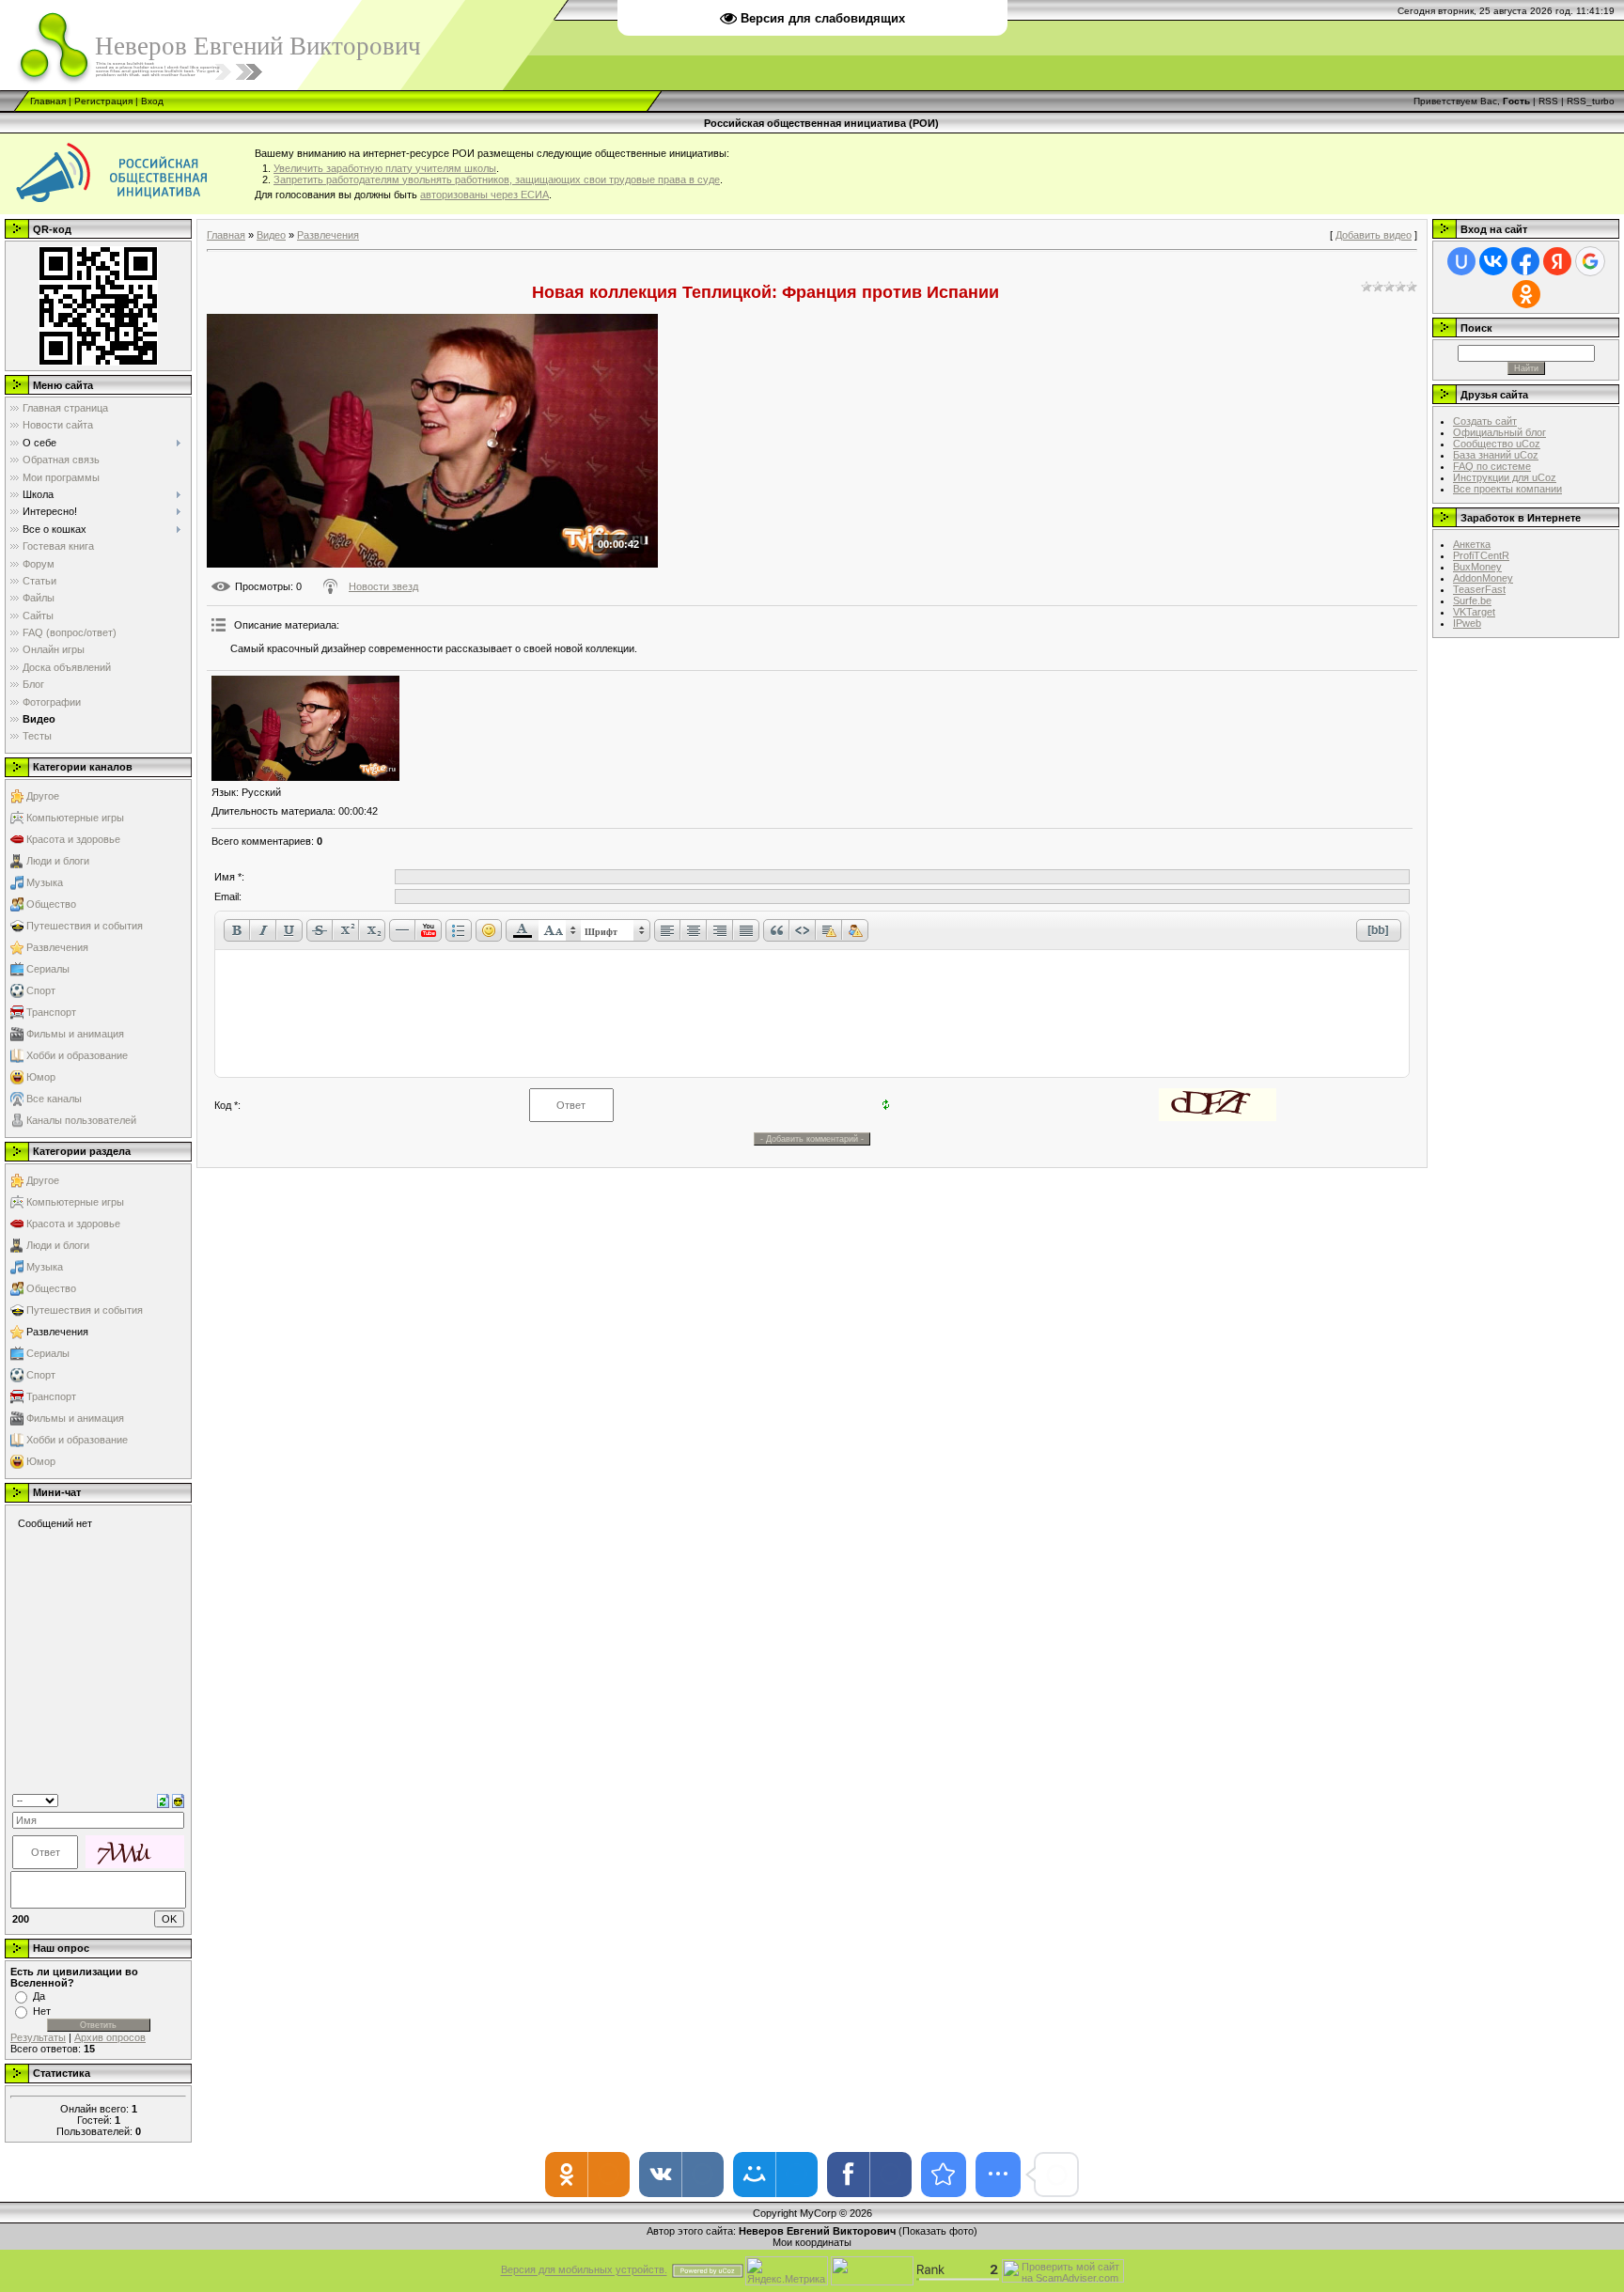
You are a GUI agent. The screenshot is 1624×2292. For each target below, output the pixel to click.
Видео (271, 235)
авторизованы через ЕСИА (484, 195)
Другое (43, 796)
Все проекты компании (1507, 489)
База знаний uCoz (1496, 455)
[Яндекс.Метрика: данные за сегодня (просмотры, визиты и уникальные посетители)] (787, 2271)
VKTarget (1474, 612)
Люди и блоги (58, 861)
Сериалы (48, 969)
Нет (42, 2011)
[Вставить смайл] (178, 1800)
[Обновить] (163, 1800)
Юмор (41, 1077)
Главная (48, 101)
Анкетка (1472, 544)
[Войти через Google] (1590, 261)
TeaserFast (1479, 589)
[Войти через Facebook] (1525, 261)
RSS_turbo (1591, 101)
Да (39, 1996)
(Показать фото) (938, 2231)
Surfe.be (1472, 600)
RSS (1548, 101)
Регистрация (103, 101)
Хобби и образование (77, 1055)
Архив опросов (110, 2037)
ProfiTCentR (1481, 555)
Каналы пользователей (81, 1120)
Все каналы (54, 1099)
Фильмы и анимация (75, 1034)
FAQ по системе (1492, 466)
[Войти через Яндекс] (1557, 261)
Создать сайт (1485, 421)
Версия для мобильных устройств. (584, 2270)
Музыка (45, 882)
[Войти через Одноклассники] (1526, 294)
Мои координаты (812, 2242)
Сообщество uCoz (1497, 444)
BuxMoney (1477, 567)
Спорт (41, 990)
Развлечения (57, 947)
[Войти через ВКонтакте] (1493, 261)
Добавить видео (1374, 235)
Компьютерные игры (75, 818)
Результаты (38, 2037)
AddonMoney (1483, 578)
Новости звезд (383, 586)
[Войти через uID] (1461, 261)
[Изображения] (305, 729)
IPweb (1467, 623)
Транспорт (51, 1012)
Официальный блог (1499, 432)
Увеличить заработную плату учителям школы (385, 168)
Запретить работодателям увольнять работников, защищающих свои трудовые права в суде (497, 179)
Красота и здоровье (73, 839)
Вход (152, 101)
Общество (51, 904)
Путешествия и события (85, 926)
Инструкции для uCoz (1505, 477)
